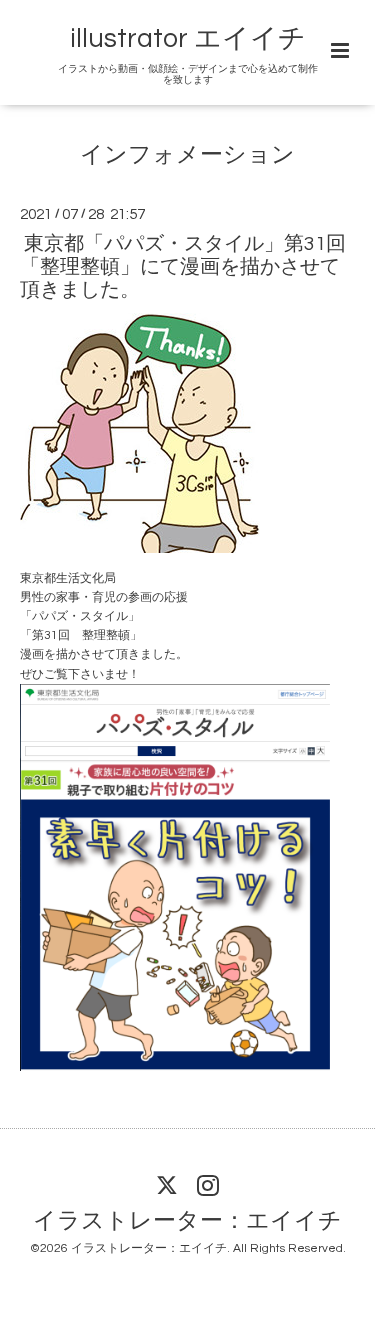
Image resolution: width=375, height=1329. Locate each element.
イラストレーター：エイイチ (187, 1220)
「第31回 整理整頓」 (81, 635)
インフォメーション (187, 155)
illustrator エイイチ (188, 39)
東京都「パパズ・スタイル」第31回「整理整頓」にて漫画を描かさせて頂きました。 (183, 266)
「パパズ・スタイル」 (80, 616)
